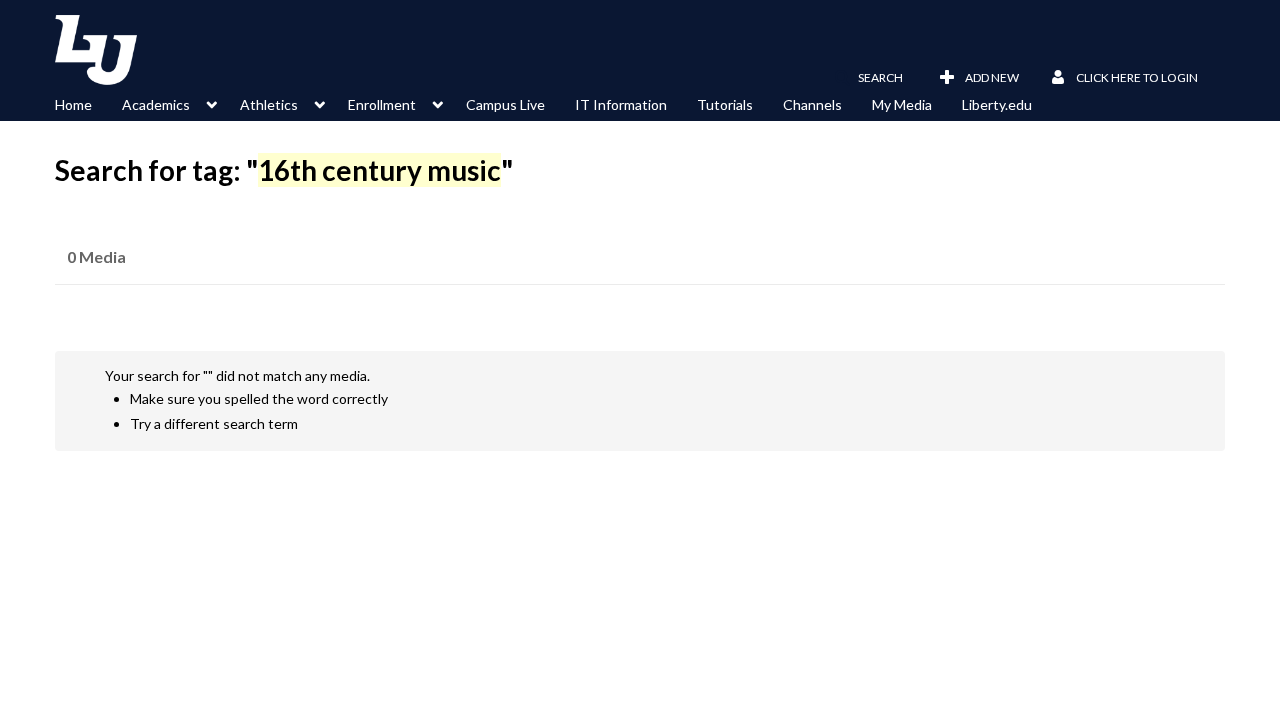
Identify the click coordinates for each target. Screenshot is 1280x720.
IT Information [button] (621, 104)
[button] (868, 78)
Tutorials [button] (725, 104)
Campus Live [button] (505, 104)
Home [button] (73, 104)
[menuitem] (88, 103)
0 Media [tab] (96, 256)
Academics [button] (156, 104)
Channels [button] (812, 104)
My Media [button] (902, 104)
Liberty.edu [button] (997, 104)
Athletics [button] (269, 104)
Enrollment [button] (382, 104)
